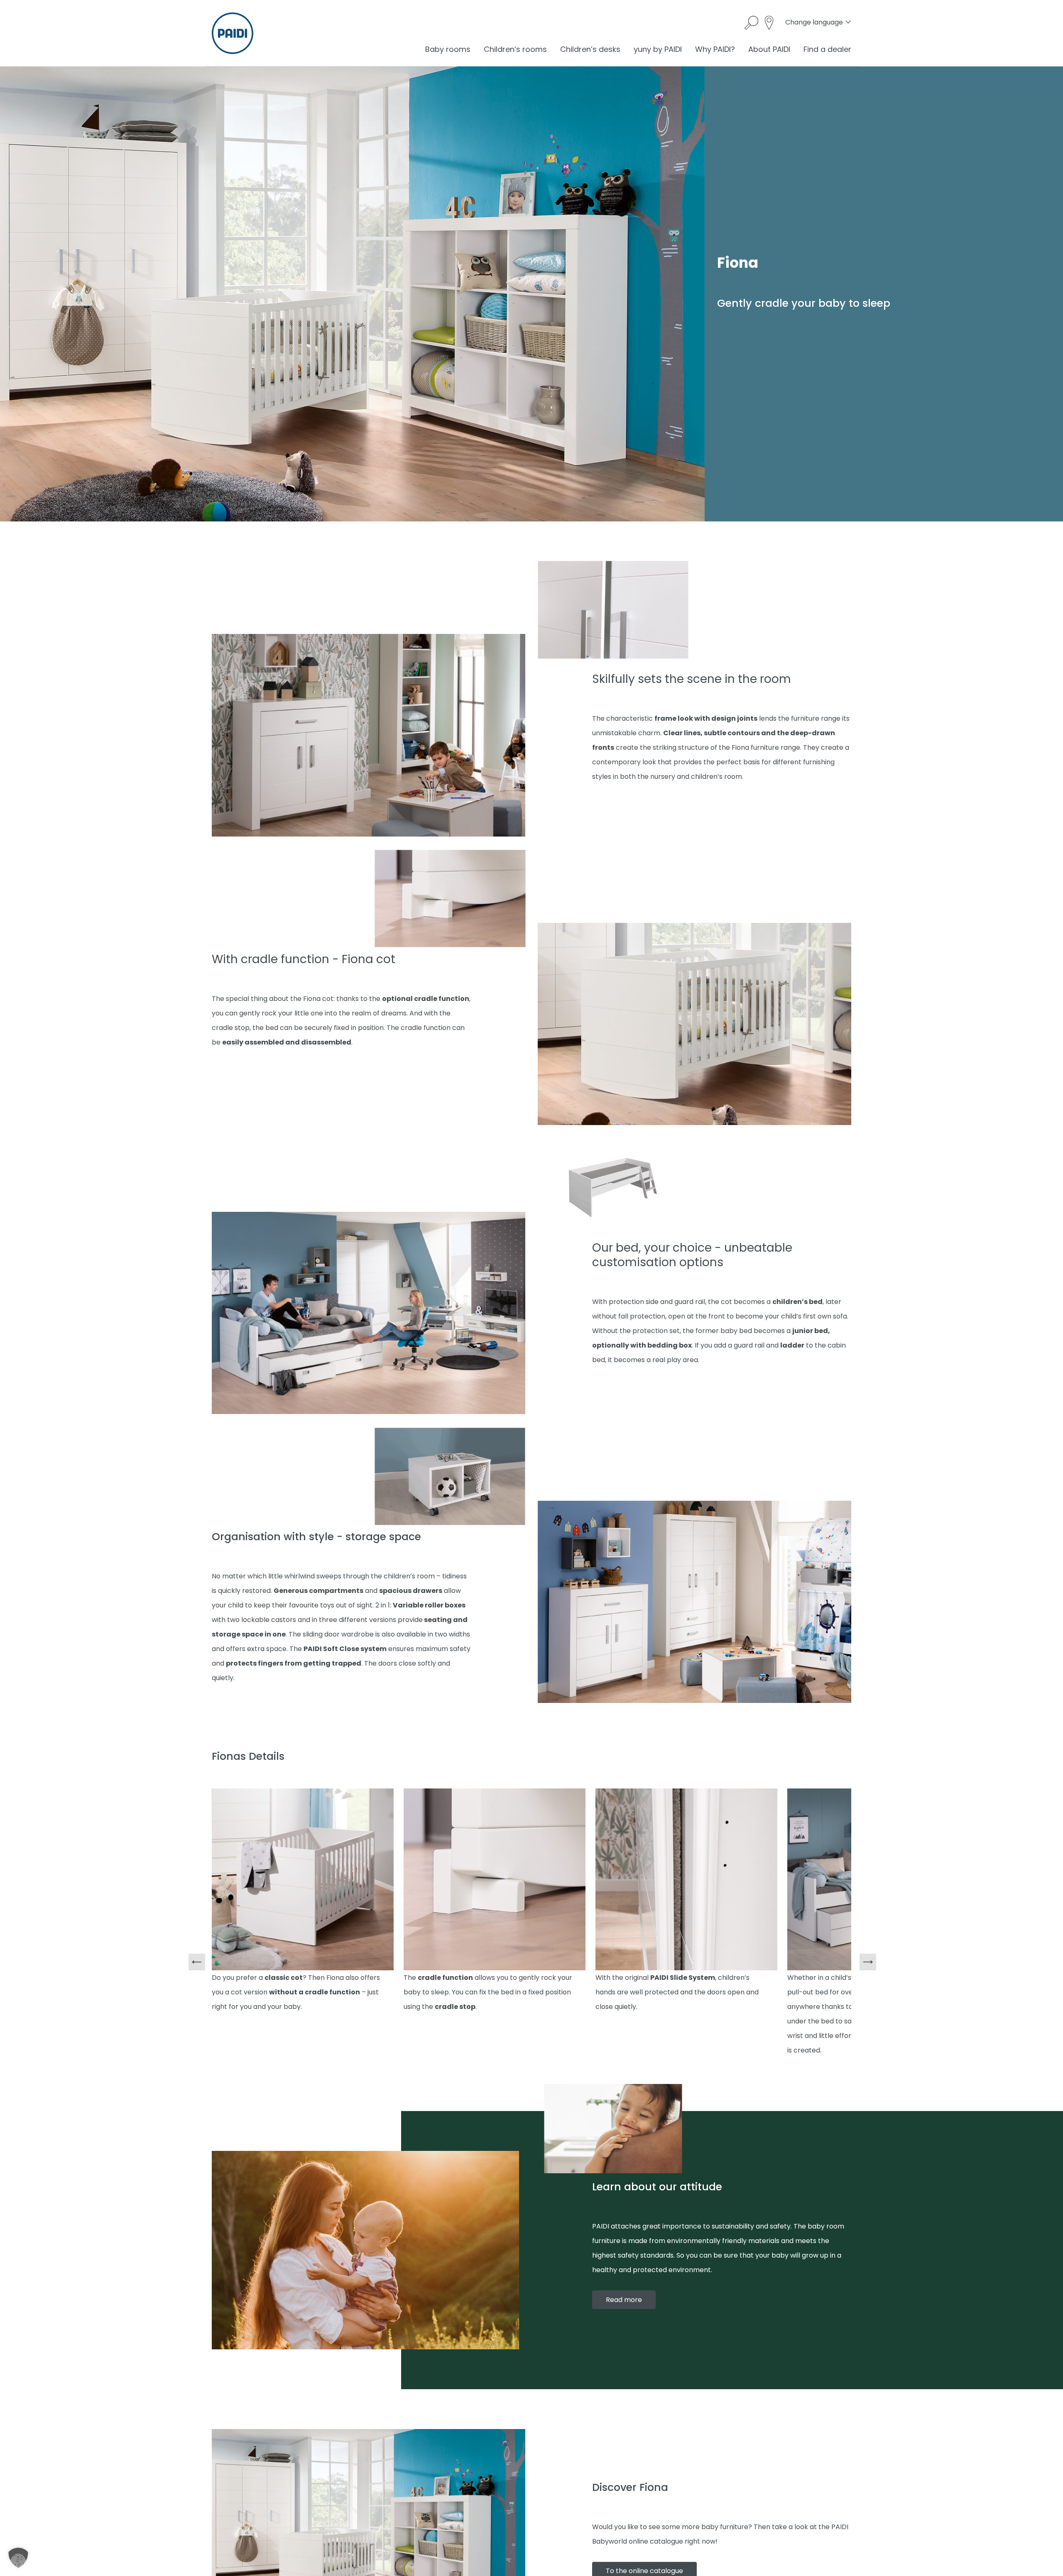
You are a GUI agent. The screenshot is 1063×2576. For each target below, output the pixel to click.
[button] (18, 2558)
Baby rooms (448, 49)
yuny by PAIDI (658, 49)
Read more (624, 2300)
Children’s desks (590, 49)
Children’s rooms (515, 49)
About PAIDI (769, 49)
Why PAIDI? (715, 49)
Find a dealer (827, 49)
